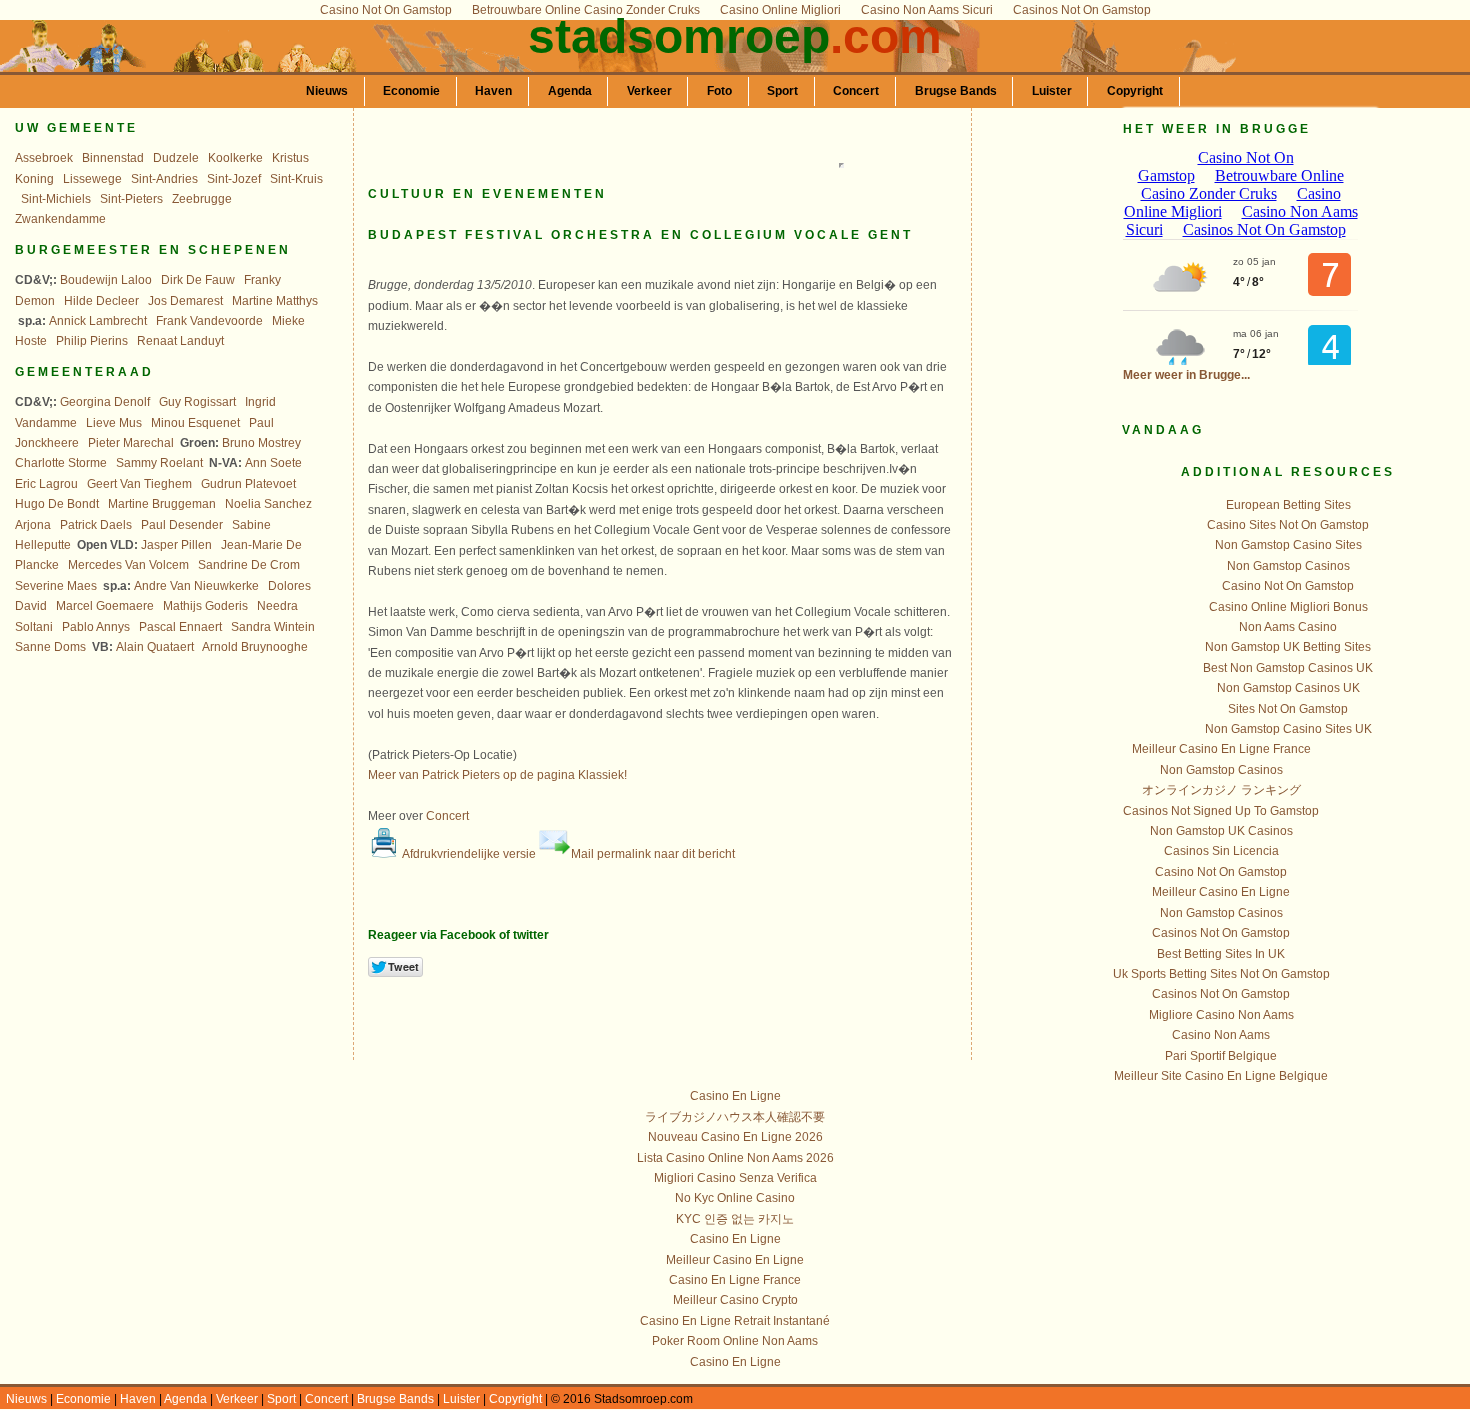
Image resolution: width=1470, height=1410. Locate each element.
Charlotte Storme (61, 463)
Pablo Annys (96, 627)
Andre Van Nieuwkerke (196, 586)
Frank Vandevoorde (209, 321)
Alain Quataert (155, 647)
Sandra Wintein (273, 627)
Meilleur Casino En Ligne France (1221, 749)
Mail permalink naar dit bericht (653, 854)
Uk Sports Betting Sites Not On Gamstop (1221, 974)
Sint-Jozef (234, 179)
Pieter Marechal (131, 443)
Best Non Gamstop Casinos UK (1288, 668)
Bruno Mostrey (261, 443)
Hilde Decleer (101, 301)
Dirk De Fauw (198, 280)
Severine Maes (56, 586)
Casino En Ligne (735, 1096)
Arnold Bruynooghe (255, 647)
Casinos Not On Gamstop (1221, 933)
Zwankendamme (60, 219)
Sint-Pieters (131, 199)
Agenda (570, 91)
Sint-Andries (164, 179)
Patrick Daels (96, 525)
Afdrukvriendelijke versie (468, 854)
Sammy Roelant (159, 463)
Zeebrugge (202, 199)
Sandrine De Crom (249, 565)
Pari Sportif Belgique (1221, 1056)
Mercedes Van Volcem (128, 565)
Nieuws (327, 91)
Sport (782, 91)
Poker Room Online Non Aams (735, 1341)
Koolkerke (235, 158)
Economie (411, 91)
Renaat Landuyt (180, 341)
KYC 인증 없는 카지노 (735, 1219)
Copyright (1135, 91)
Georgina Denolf (105, 402)
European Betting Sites (1288, 505)
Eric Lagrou (46, 484)
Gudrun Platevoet (248, 484)
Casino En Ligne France (735, 1280)
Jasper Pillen (176, 545)
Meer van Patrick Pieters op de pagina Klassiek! (497, 775)
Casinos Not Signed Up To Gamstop (1221, 811)
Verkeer (649, 91)
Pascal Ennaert (180, 627)
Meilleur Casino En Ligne (1221, 892)
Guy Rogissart (197, 402)
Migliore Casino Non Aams (1221, 1015)
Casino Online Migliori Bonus (1288, 607)
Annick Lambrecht (98, 321)
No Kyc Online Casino (735, 1198)
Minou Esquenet (195, 423)
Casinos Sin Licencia (1221, 851)
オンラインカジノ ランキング (1221, 790)
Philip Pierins (92, 341)
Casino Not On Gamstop (1288, 586)
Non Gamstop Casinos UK (1288, 688)
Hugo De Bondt (57, 504)
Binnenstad (113, 158)
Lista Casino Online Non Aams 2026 (735, 1158)
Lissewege (92, 179)
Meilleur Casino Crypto (735, 1300)
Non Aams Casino (1288, 627)
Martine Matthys (275, 301)
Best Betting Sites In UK (1221, 954)
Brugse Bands (956, 91)
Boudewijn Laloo (106, 280)
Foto (719, 91)
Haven (493, 91)
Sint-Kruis (296, 179)
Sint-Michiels (56, 199)
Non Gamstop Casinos (1288, 566)
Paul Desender (182, 525)
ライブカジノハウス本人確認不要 (735, 1117)
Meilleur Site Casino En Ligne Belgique (1221, 1076)
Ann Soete (273, 463)
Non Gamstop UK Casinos (1221, 831)
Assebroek (44, 158)
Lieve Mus (114, 423)
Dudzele (176, 158)
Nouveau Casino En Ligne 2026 (735, 1137)
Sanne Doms (50, 647)
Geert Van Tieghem (139, 484)
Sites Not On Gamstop (1288, 709)
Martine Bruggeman (162, 504)
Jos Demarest (185, 301)
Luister (1052, 91)
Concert (856, 91)
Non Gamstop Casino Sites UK (1288, 729)
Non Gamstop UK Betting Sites (1288, 647)
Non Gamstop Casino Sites (1288, 545)
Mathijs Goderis (205, 606)
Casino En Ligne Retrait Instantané (735, 1321)
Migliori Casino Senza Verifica (735, 1178)
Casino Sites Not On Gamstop (1288, 525)
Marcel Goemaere (105, 606)
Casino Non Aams (1221, 1035)
